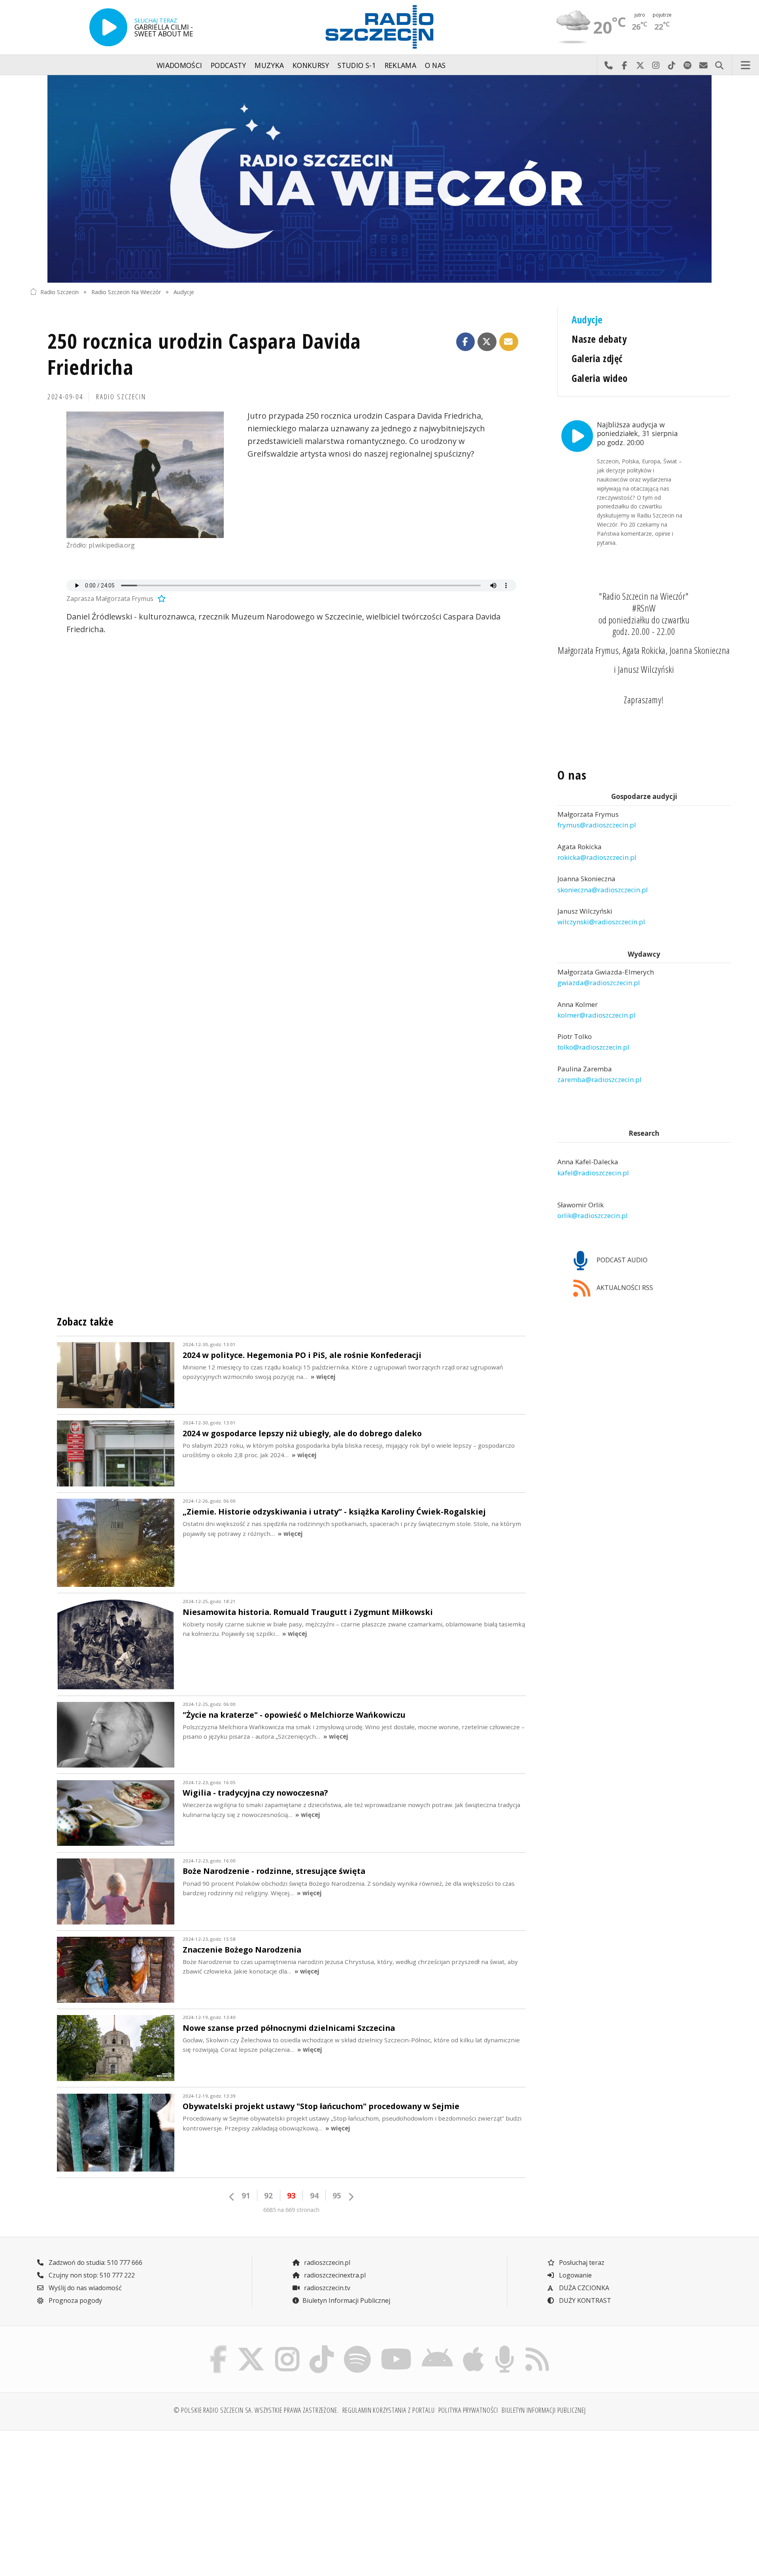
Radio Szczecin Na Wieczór (126, 292)
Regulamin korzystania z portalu (389, 2410)
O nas (435, 65)
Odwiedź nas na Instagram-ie (656, 65)
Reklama (400, 65)
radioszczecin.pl (326, 2262)
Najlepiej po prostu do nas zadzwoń (608, 65)
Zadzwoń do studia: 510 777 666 (95, 2262)
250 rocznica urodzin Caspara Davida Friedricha (204, 354)
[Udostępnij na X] (487, 342)
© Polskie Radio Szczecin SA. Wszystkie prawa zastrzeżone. (256, 2410)
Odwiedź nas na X (640, 65)
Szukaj (719, 65)
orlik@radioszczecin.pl (593, 1216)
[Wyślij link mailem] (509, 342)
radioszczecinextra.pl (334, 2275)
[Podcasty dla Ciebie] (504, 2347)
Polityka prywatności (468, 2410)
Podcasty (228, 65)
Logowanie (575, 2275)
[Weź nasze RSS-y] (537, 2347)
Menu (746, 65)
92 (268, 2195)
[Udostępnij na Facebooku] (466, 342)
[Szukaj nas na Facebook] (219, 2347)
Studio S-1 (357, 65)
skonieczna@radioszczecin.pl (603, 890)
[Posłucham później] (160, 599)
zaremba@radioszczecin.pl (599, 1079)
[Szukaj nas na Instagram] (287, 2347)
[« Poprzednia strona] (232, 2197)
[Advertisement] (115, 2499)
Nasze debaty (599, 339)
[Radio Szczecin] (379, 27)
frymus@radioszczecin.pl (597, 825)
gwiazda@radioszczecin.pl (599, 983)
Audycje (184, 292)
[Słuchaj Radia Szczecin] (108, 27)
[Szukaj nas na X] (251, 2347)
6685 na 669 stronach (291, 2210)
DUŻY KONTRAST (584, 2300)
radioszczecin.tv (326, 2288)
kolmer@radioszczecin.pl (597, 1015)
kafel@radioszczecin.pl (593, 1173)
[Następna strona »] (351, 2197)
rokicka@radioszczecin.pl (597, 857)
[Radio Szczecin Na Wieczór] (379, 179)
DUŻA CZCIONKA (583, 2288)
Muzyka (269, 65)
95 (337, 2195)
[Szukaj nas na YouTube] (396, 2347)
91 (246, 2195)
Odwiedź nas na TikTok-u (672, 65)
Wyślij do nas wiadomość (703, 65)
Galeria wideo (599, 378)
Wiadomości (179, 65)
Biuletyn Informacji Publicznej (346, 2300)
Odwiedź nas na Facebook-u (624, 65)
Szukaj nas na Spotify (687, 65)
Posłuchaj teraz (581, 2262)
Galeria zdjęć (597, 358)
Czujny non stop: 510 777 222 (91, 2275)
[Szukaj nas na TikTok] (322, 2347)
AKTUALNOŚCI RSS (624, 1288)
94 (314, 2195)
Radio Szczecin (59, 292)
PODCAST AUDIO (621, 1260)
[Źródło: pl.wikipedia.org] (145, 475)
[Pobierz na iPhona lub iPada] (474, 2347)
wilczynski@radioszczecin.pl (601, 922)
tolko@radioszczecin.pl (593, 1047)
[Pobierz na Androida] (438, 2347)
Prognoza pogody (75, 2300)
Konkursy (311, 65)
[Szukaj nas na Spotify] (357, 2347)
